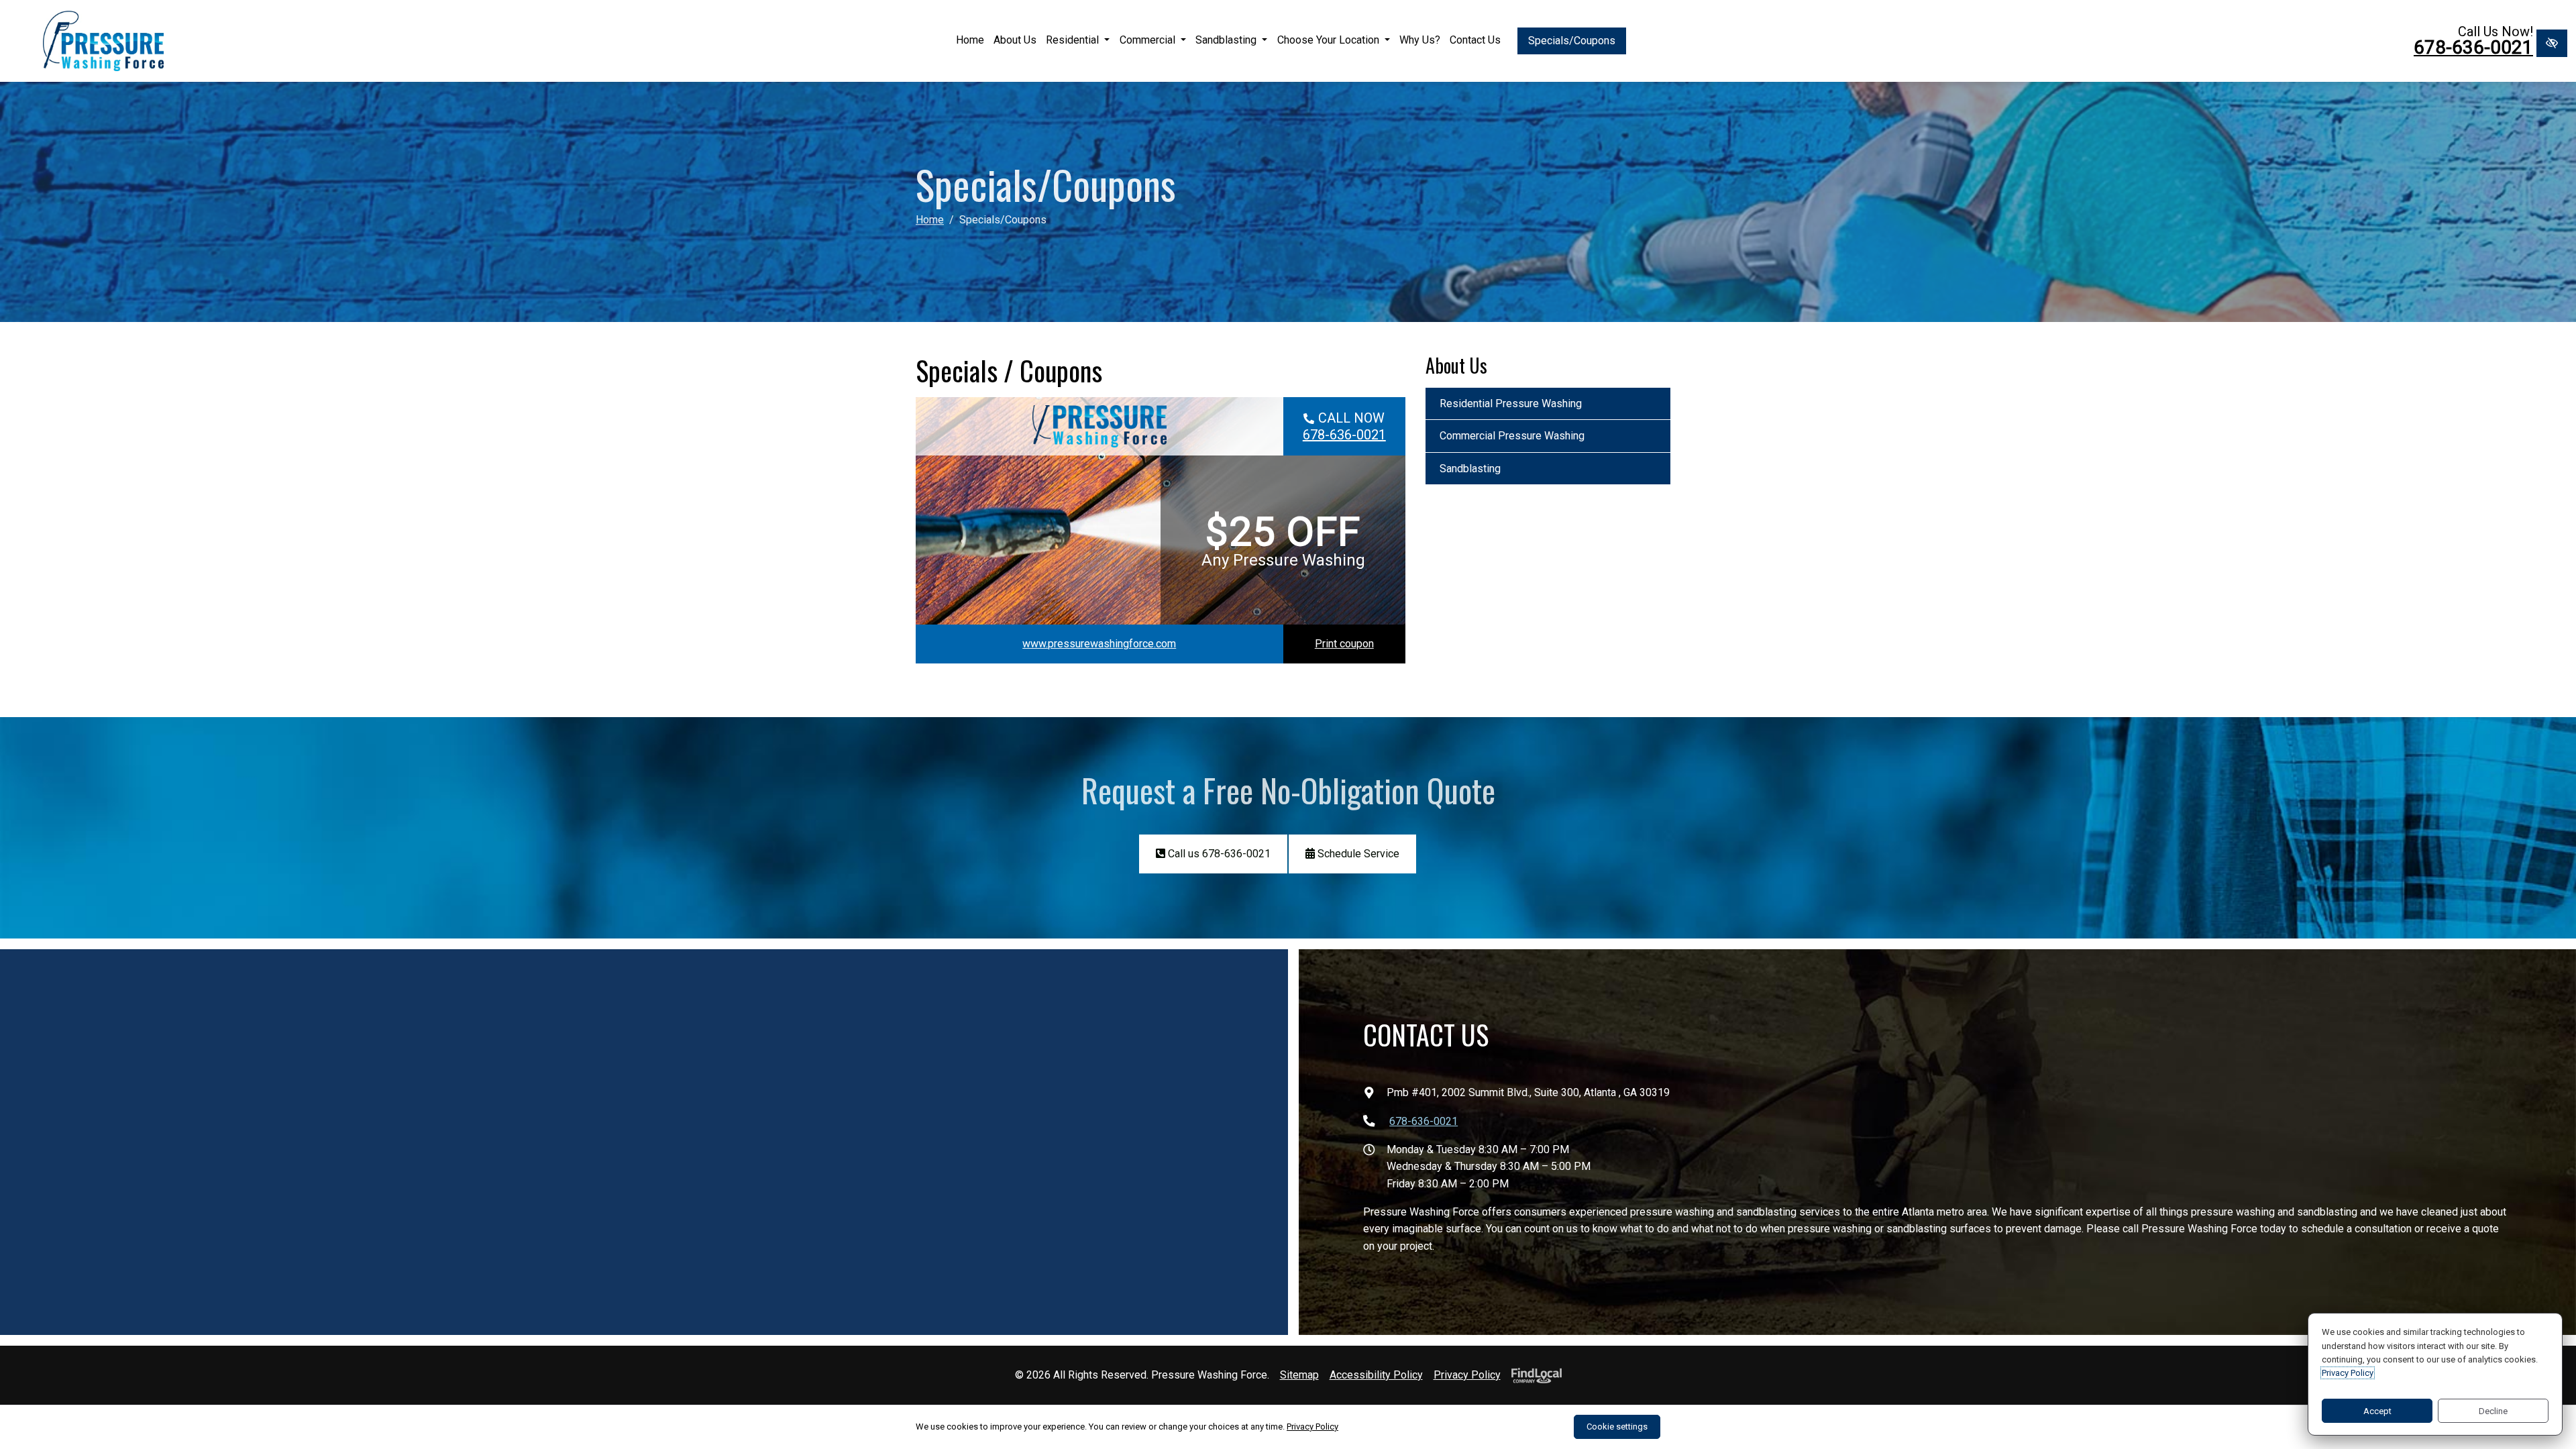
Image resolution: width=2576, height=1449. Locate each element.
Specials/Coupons (1572, 41)
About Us (1015, 40)
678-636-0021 (2473, 48)
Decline (2493, 1411)
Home (970, 40)
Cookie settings (1617, 1427)
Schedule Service (1357, 854)
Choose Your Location (1330, 40)
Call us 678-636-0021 (1218, 854)
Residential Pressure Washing (1511, 404)
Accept (2377, 1411)
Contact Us (1475, 40)
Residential (1074, 40)
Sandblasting (1227, 40)
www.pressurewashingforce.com (1099, 644)
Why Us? (1420, 40)
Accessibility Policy (1376, 1375)
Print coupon (1344, 644)
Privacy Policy (1467, 1375)
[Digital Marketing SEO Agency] (1533, 1375)
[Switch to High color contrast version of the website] (2552, 43)
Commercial (1149, 40)
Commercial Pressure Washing (1512, 436)
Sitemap (1299, 1375)
